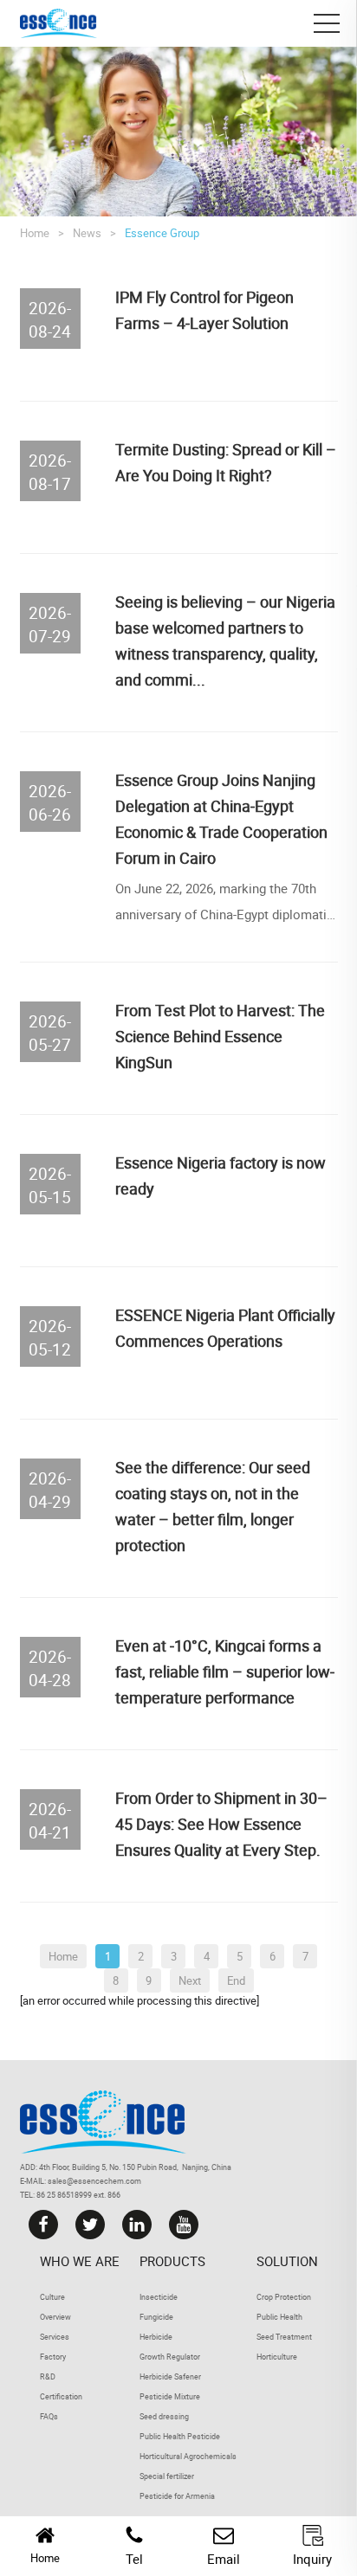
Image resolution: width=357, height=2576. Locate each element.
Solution (287, 2261)
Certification (61, 2396)
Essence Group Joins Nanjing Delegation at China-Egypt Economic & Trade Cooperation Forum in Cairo (221, 819)
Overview (55, 2317)
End (236, 1980)
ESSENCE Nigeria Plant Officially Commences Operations (225, 1328)
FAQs (49, 2416)
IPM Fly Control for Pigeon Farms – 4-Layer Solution (204, 310)
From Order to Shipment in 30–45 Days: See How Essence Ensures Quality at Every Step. (221, 1824)
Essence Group (162, 233)
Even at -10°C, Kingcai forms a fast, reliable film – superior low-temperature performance (225, 1671)
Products (172, 2261)
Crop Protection (284, 2297)
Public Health (279, 2317)
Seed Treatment (284, 2337)
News (87, 233)
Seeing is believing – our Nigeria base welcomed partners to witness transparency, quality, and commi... (225, 641)
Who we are (80, 2261)
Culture (52, 2297)
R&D (48, 2376)
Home (35, 233)
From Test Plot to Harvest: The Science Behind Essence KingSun (220, 1036)
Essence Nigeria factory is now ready (221, 1175)
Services (55, 2337)
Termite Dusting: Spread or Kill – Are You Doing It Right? (226, 462)
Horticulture (277, 2357)
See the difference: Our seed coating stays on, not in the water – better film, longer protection (213, 1506)
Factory (53, 2357)
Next (190, 1980)
